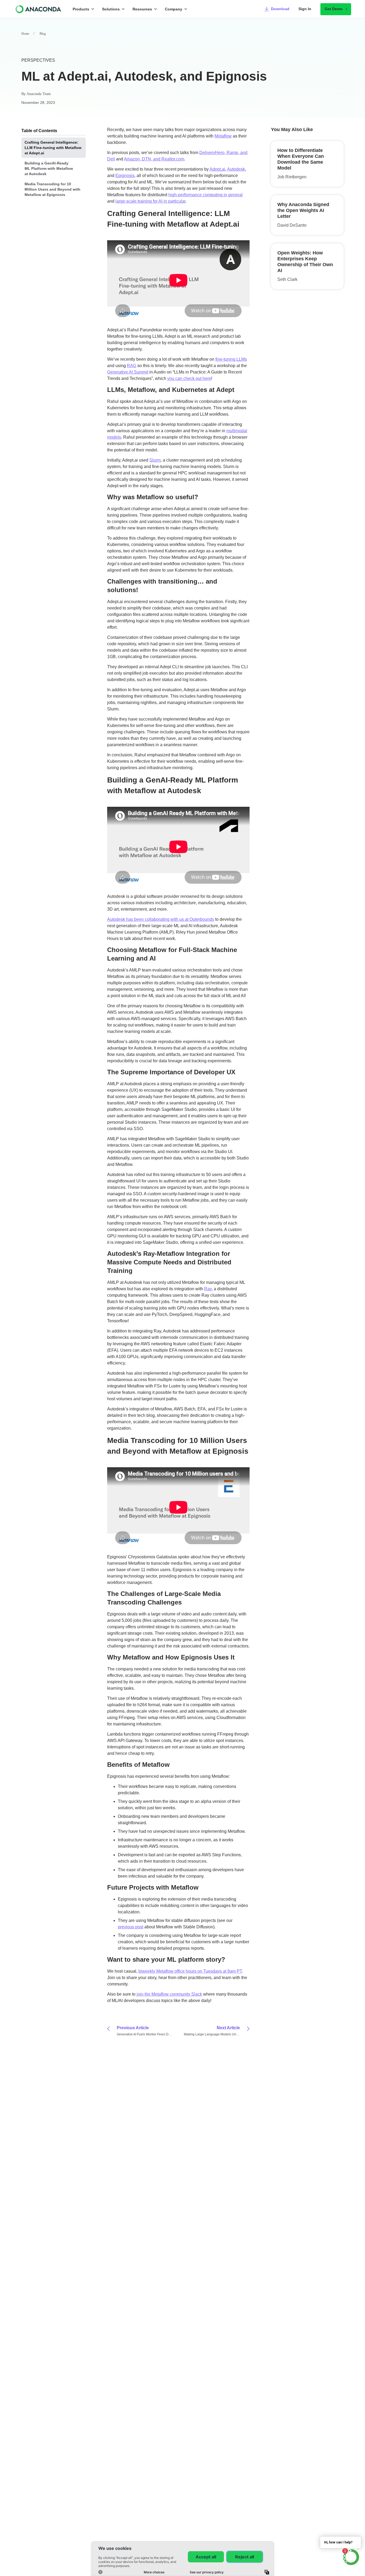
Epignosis (125, 176)
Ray (208, 1289)
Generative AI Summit (128, 372)
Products (81, 9)
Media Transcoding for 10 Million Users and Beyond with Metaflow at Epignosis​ (53, 189)
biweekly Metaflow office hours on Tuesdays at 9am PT (190, 1971)
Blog (43, 34)
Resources (142, 9)
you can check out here (189, 378)
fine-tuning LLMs (231, 359)
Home (25, 34)
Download (280, 9)
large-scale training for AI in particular (150, 201)
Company (174, 9)
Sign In (305, 9)
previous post (131, 1927)
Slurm (155, 460)
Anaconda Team (39, 94)
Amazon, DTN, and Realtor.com (154, 159)
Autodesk (236, 169)
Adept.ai (217, 169)
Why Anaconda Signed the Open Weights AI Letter (303, 210)
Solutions (111, 9)
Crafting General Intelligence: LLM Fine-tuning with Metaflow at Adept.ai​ (53, 148)
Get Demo (334, 9)
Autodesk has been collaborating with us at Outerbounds (161, 919)
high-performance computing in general (205, 195)
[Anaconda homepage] (39, 9)
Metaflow (223, 136)
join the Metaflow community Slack (169, 1994)
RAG (132, 366)
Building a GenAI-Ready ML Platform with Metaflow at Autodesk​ (49, 168)
